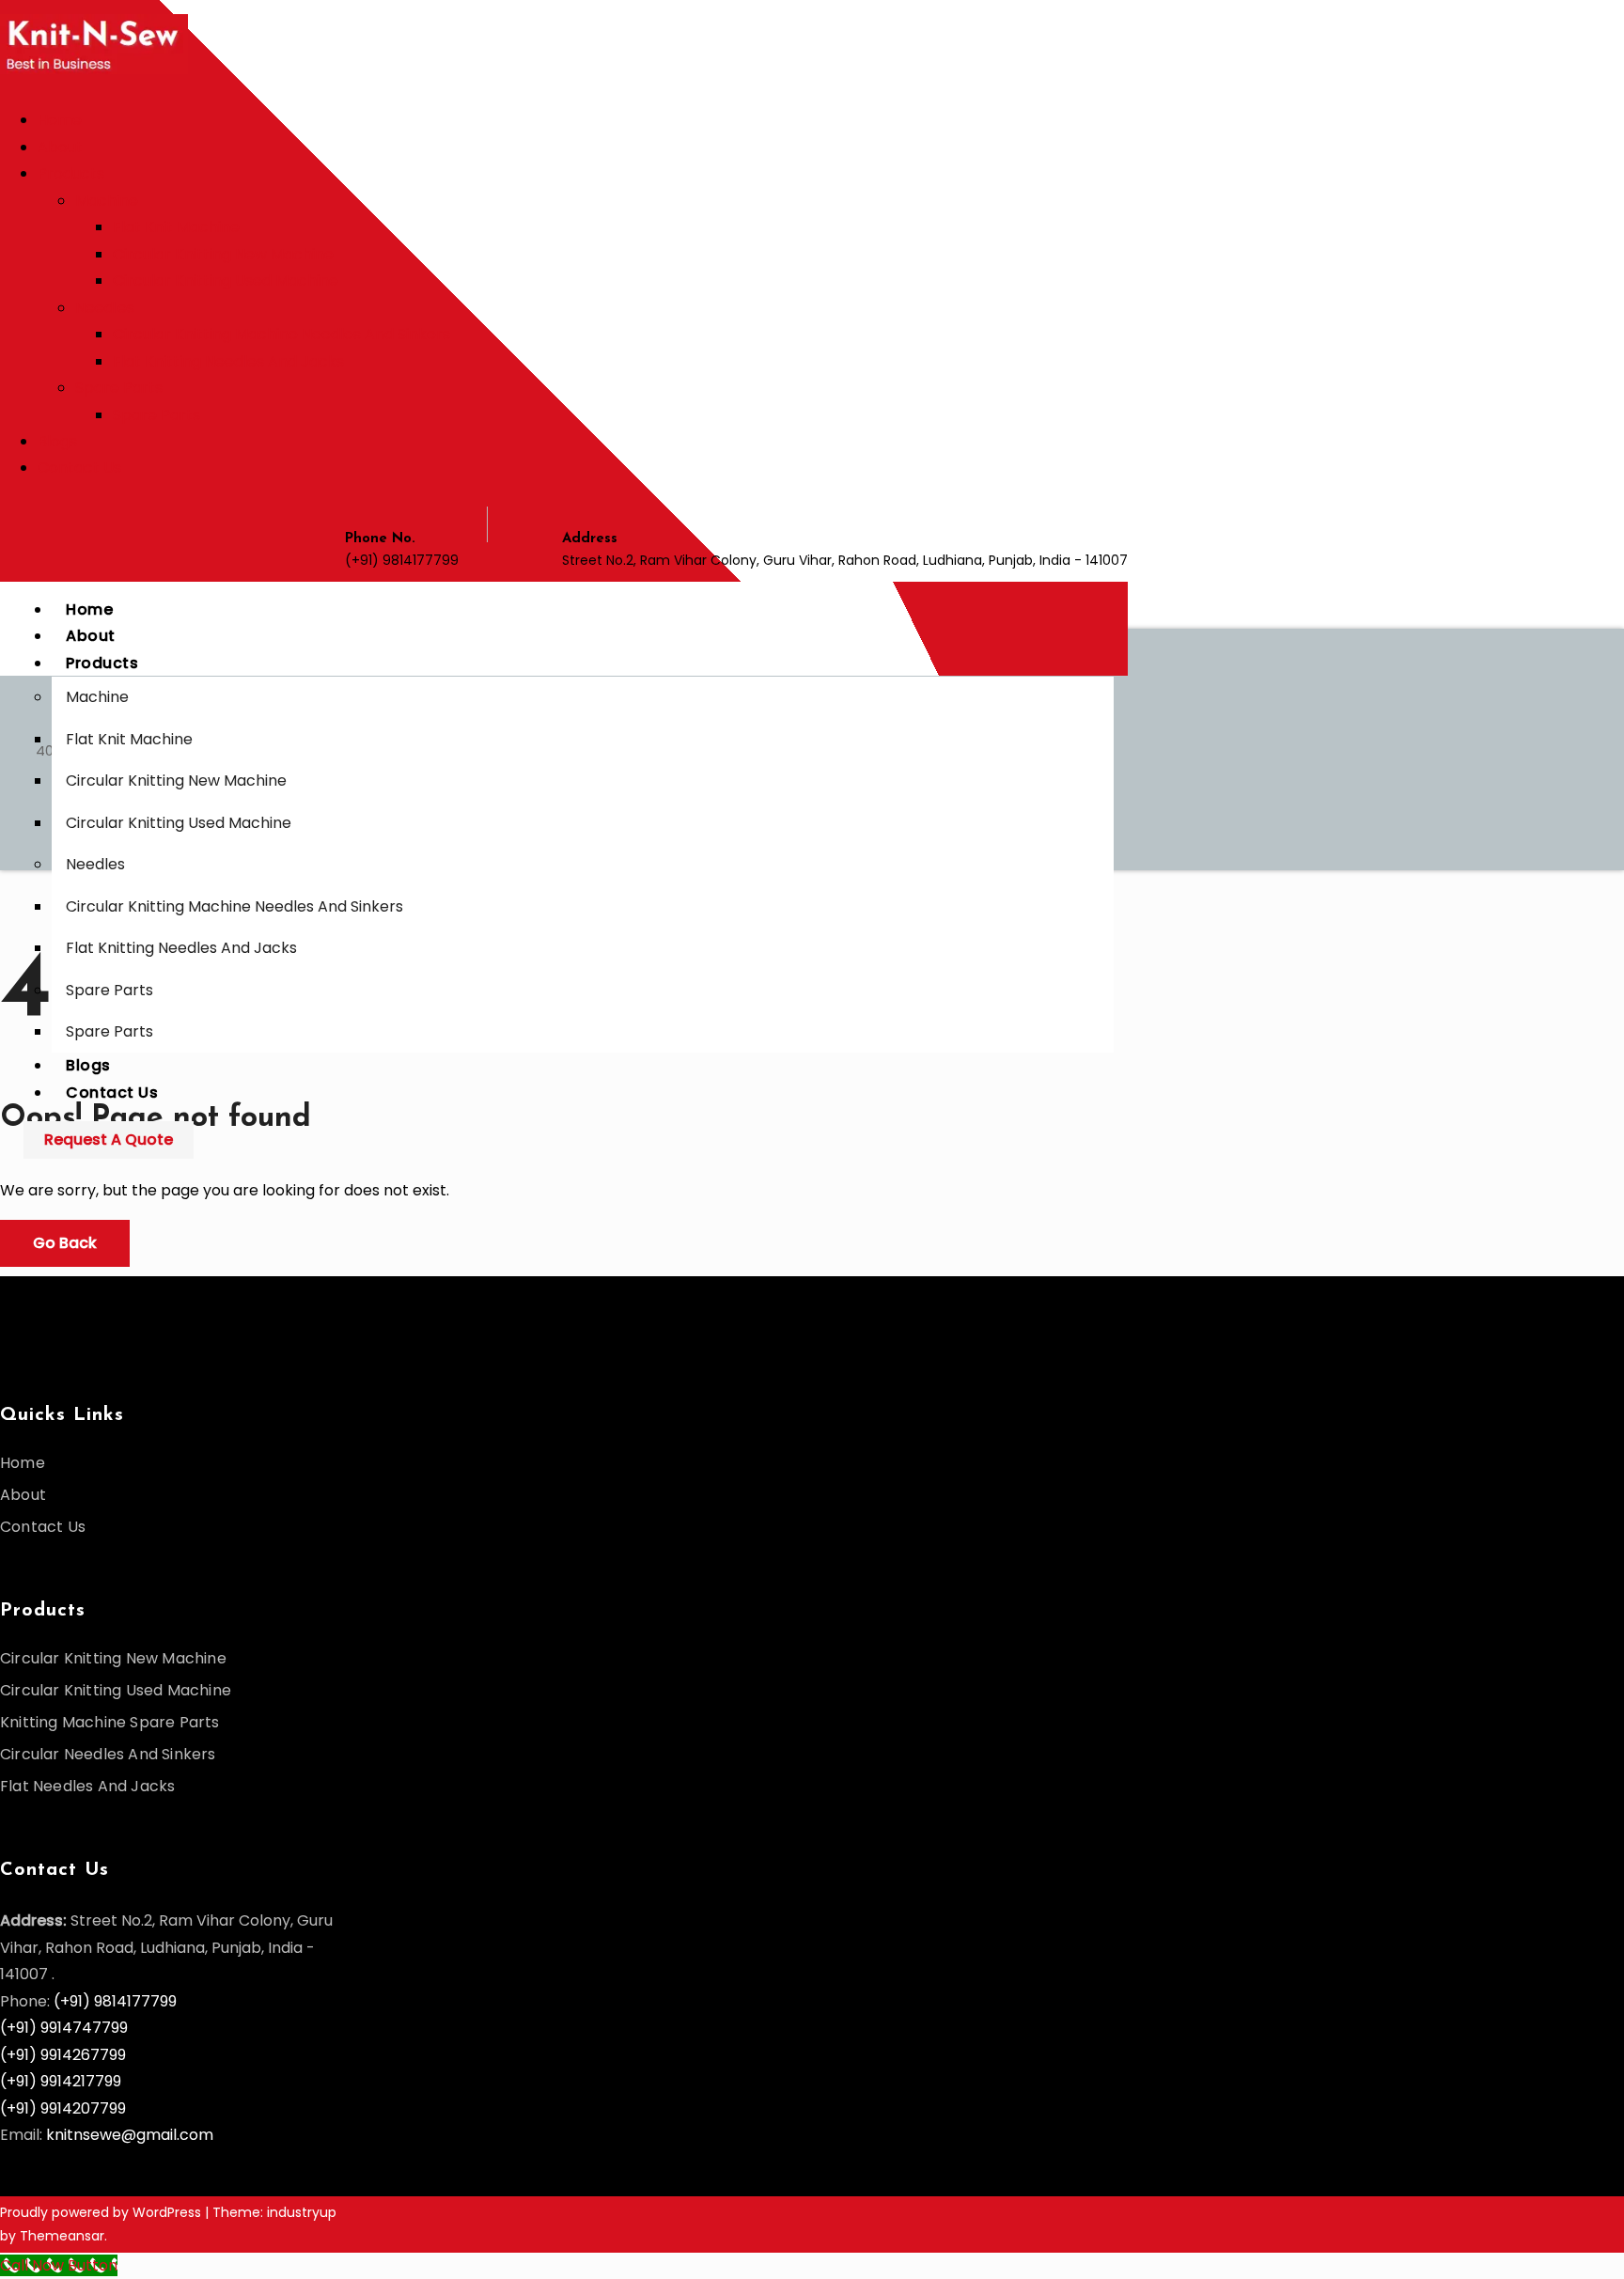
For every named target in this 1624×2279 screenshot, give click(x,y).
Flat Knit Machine (176, 227)
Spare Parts (119, 388)
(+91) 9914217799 (61, 2081)
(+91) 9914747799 (64, 2028)
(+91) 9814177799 (115, 2001)
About (60, 147)
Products (71, 173)
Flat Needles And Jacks (87, 1786)
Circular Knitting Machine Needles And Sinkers (281, 334)
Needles (105, 308)
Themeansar (62, 2236)
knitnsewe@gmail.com (130, 2135)
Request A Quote (109, 1139)
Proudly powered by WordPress (102, 2212)
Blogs (57, 441)
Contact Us (79, 468)
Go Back (65, 1243)
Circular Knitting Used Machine (226, 281)
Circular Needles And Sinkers (108, 1754)
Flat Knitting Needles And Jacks (228, 361)
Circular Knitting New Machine (223, 254)
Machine (107, 201)
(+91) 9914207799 (63, 2108)
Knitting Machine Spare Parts (110, 1722)
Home (60, 120)
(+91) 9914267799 (63, 2055)
